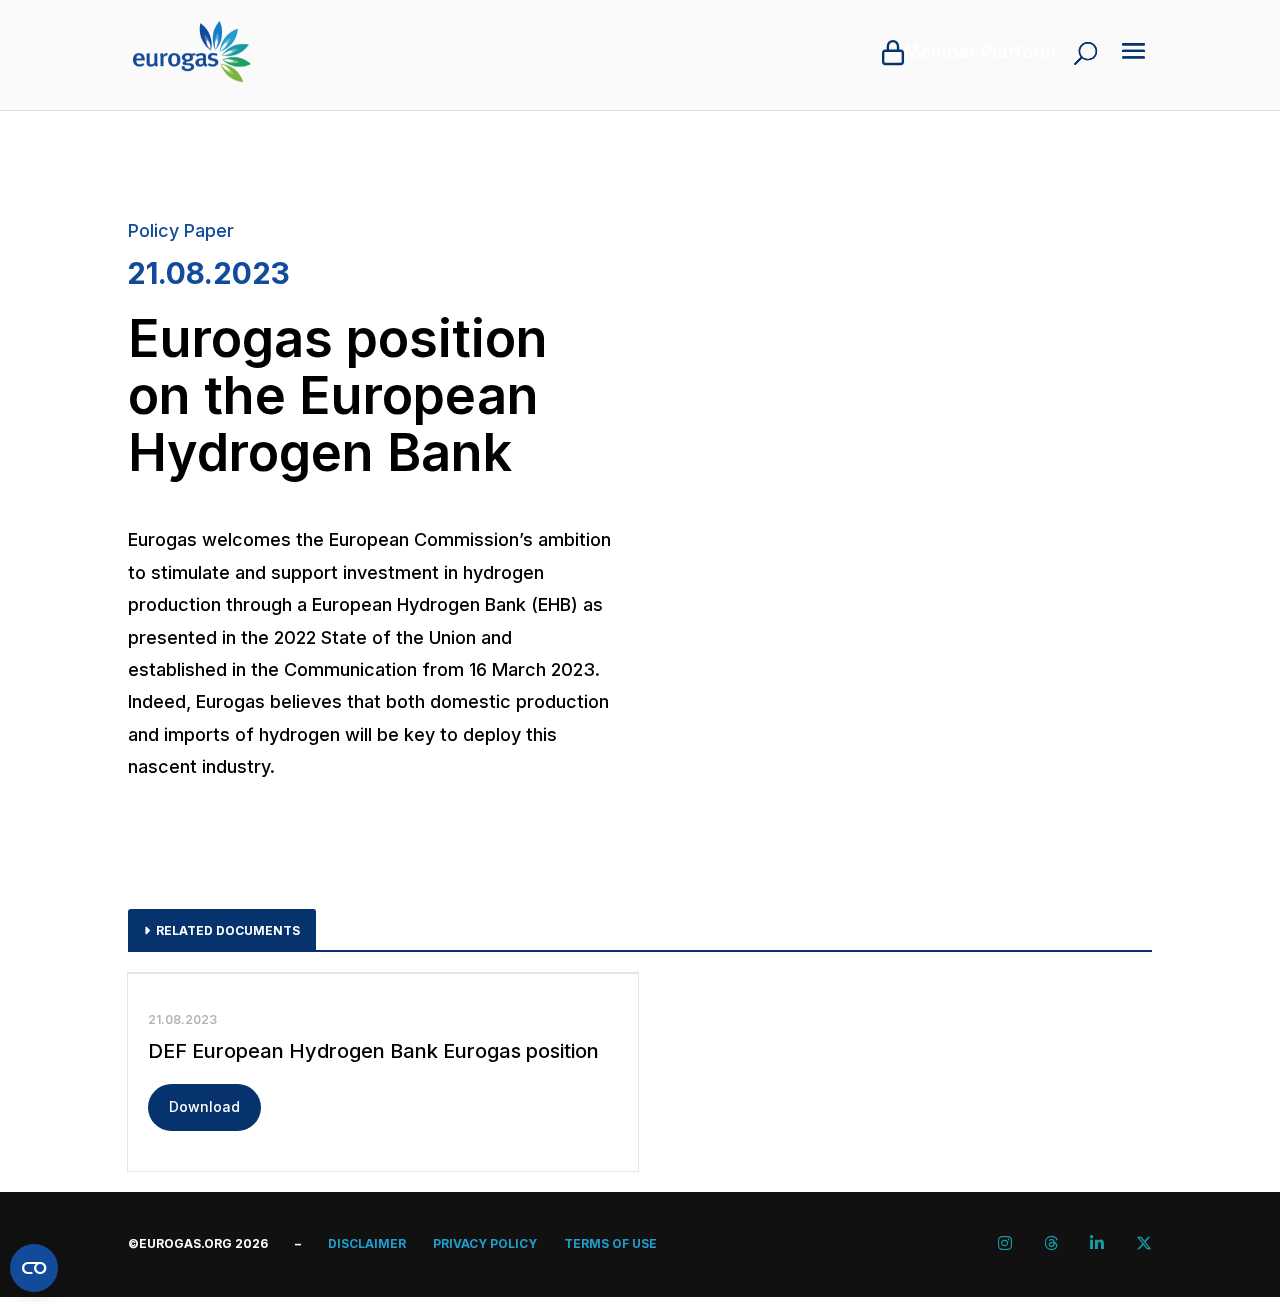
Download (204, 1106)
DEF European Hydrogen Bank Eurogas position (373, 1051)
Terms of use (610, 1243)
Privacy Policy (485, 1243)
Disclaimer (367, 1243)
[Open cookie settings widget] (34, 1268)
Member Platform (980, 51)
